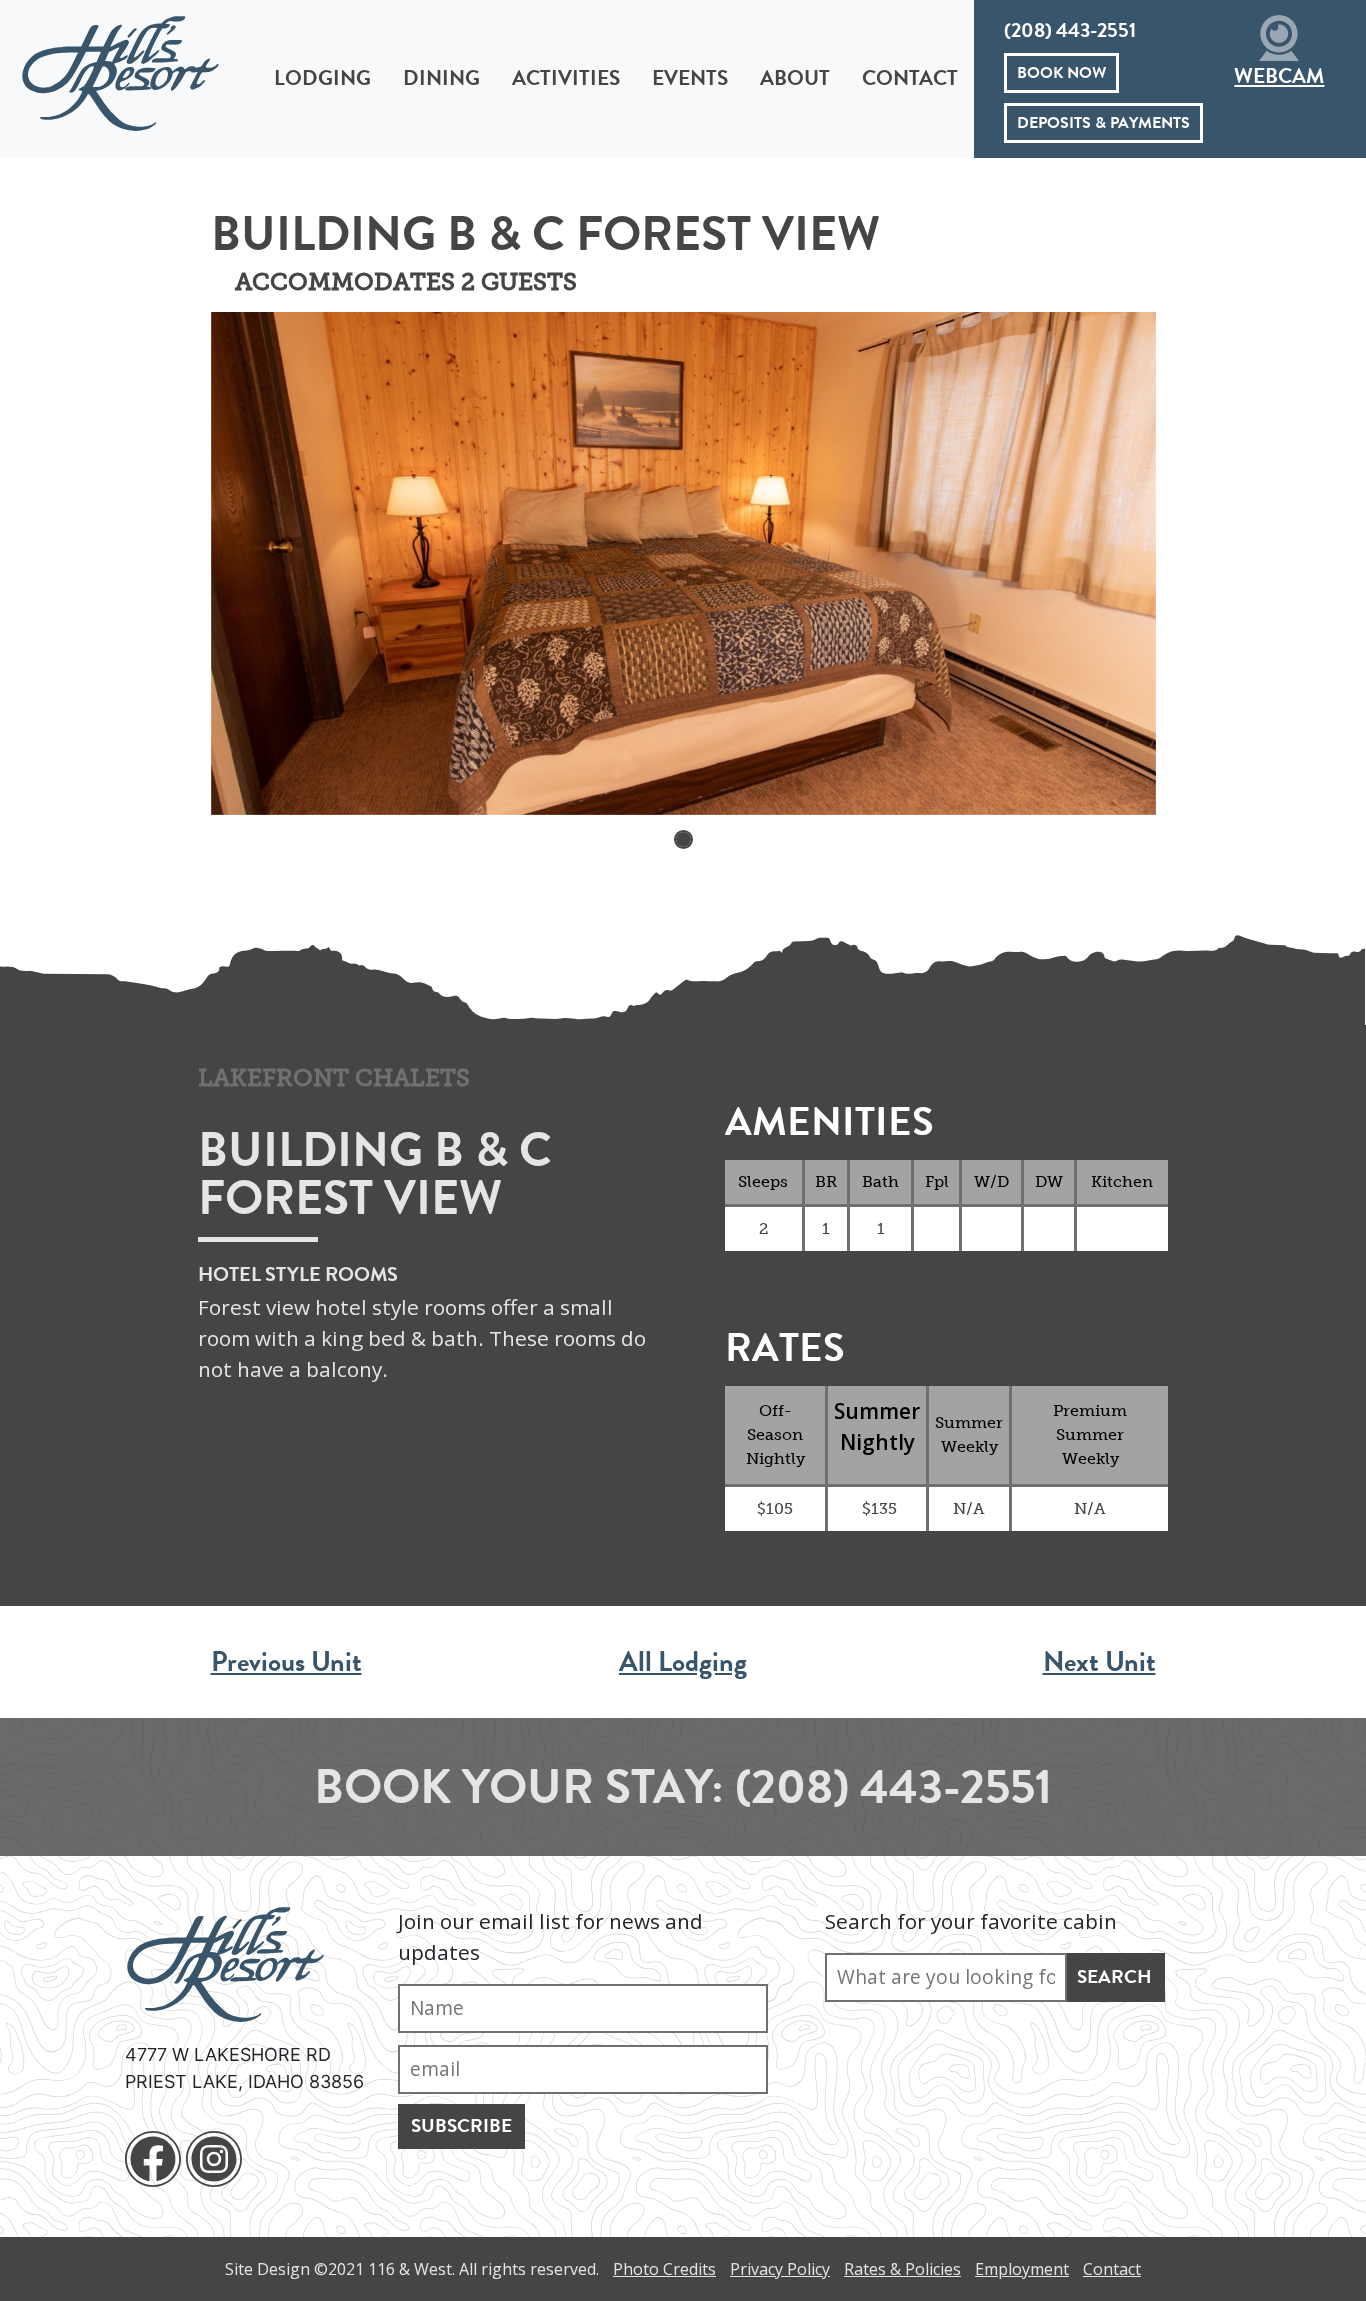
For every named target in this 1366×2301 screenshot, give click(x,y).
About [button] (795, 78)
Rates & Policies (902, 2269)
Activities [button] (566, 78)
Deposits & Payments (1103, 123)
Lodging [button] (322, 78)
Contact (910, 78)
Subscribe (461, 2125)
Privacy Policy (780, 2269)
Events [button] (690, 78)
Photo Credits (664, 2269)
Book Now (1061, 73)
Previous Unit (286, 1661)
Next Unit (1099, 1661)
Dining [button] (441, 78)
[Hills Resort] (110, 72)
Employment (1022, 2269)
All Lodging (683, 1661)
